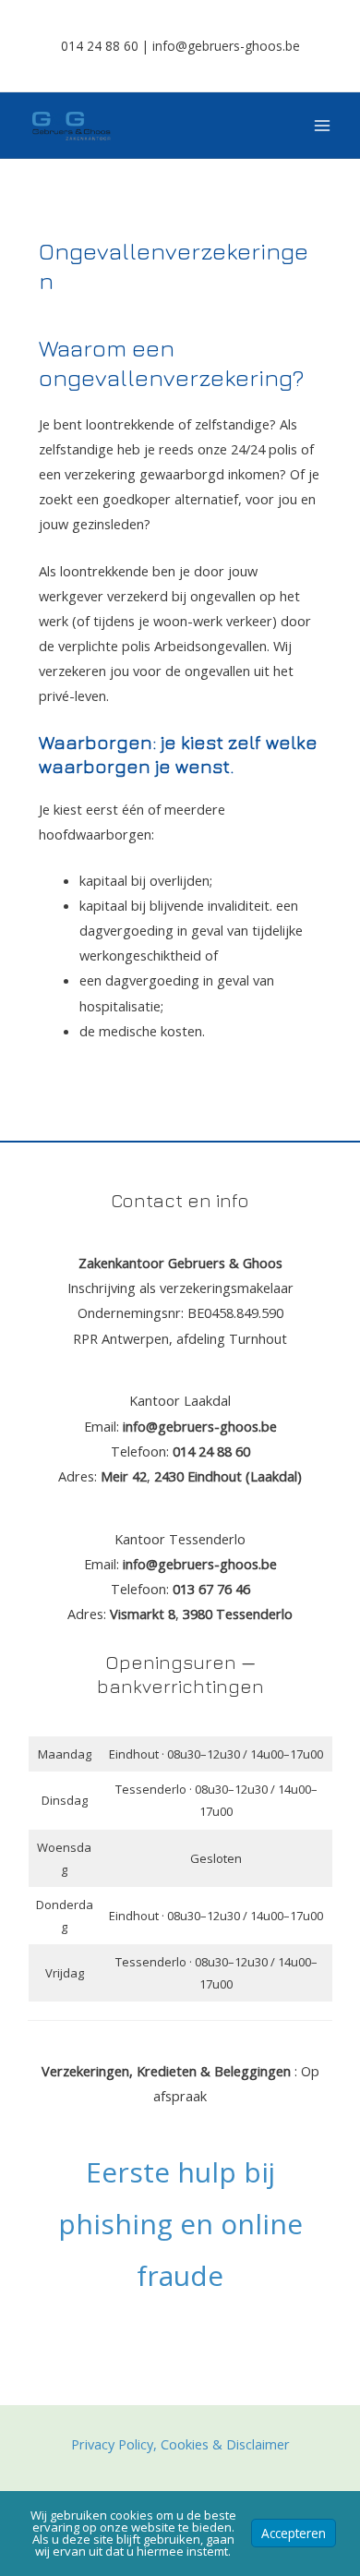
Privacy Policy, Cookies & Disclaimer (180, 2444)
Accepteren (294, 2533)
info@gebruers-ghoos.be (226, 46)
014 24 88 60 (100, 46)
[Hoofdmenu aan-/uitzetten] (322, 126)
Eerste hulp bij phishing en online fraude (180, 2223)
